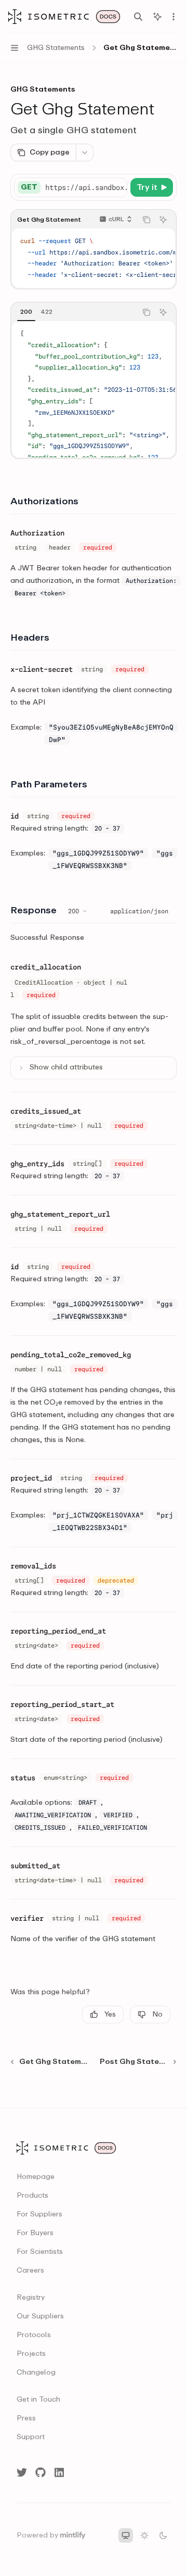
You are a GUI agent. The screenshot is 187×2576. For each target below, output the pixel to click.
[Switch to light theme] (144, 2535)
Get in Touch (38, 2400)
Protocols (34, 2335)
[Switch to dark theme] (163, 2535)
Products (32, 2196)
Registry (31, 2298)
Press (26, 2418)
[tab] (26, 312)
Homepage (36, 2177)
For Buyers (35, 2233)
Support (31, 2437)
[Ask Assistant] (163, 220)
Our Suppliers (40, 2316)
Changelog (36, 2373)
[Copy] (117, 187)
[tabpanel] (94, 389)
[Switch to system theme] (126, 2535)
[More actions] (173, 17)
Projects (31, 2354)
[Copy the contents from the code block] (146, 220)
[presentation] (86, 187)
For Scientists (40, 2252)
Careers (30, 2271)
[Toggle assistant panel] (157, 17)
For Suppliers (39, 2214)
